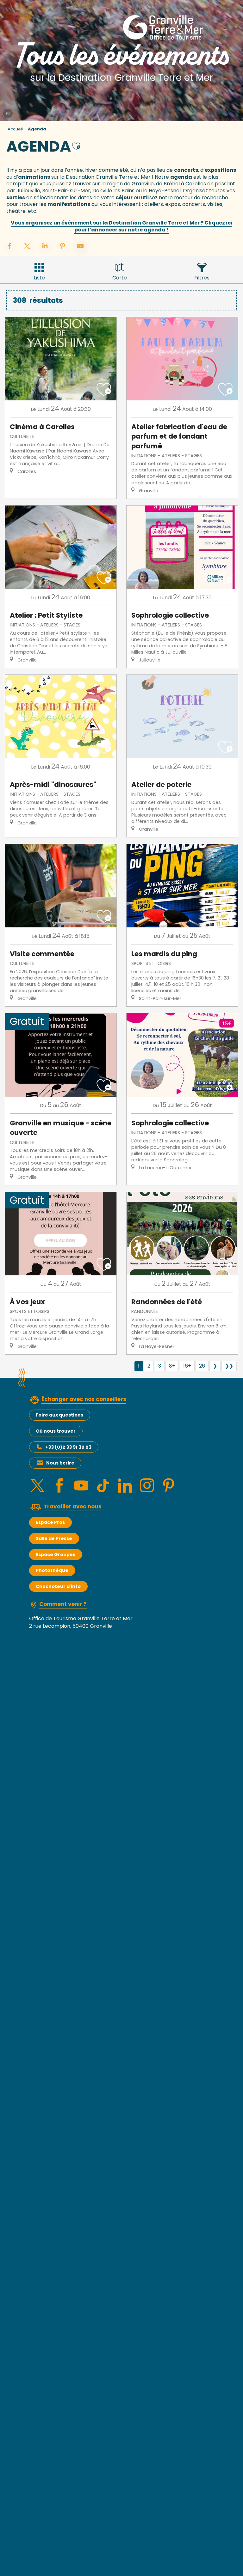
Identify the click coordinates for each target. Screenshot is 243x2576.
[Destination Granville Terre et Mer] (164, 27)
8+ (172, 1366)
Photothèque (52, 1570)
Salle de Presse (54, 1538)
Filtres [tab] (202, 278)
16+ (187, 1366)
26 (202, 1366)
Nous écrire (60, 1463)
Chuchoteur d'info (58, 1586)
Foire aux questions (59, 1415)
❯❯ (229, 1366)
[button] (76, 145)
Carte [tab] (120, 278)
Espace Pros (50, 1522)
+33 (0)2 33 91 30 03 (68, 1447)
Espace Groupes (56, 1555)
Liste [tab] (39, 278)
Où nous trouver (56, 1431)
